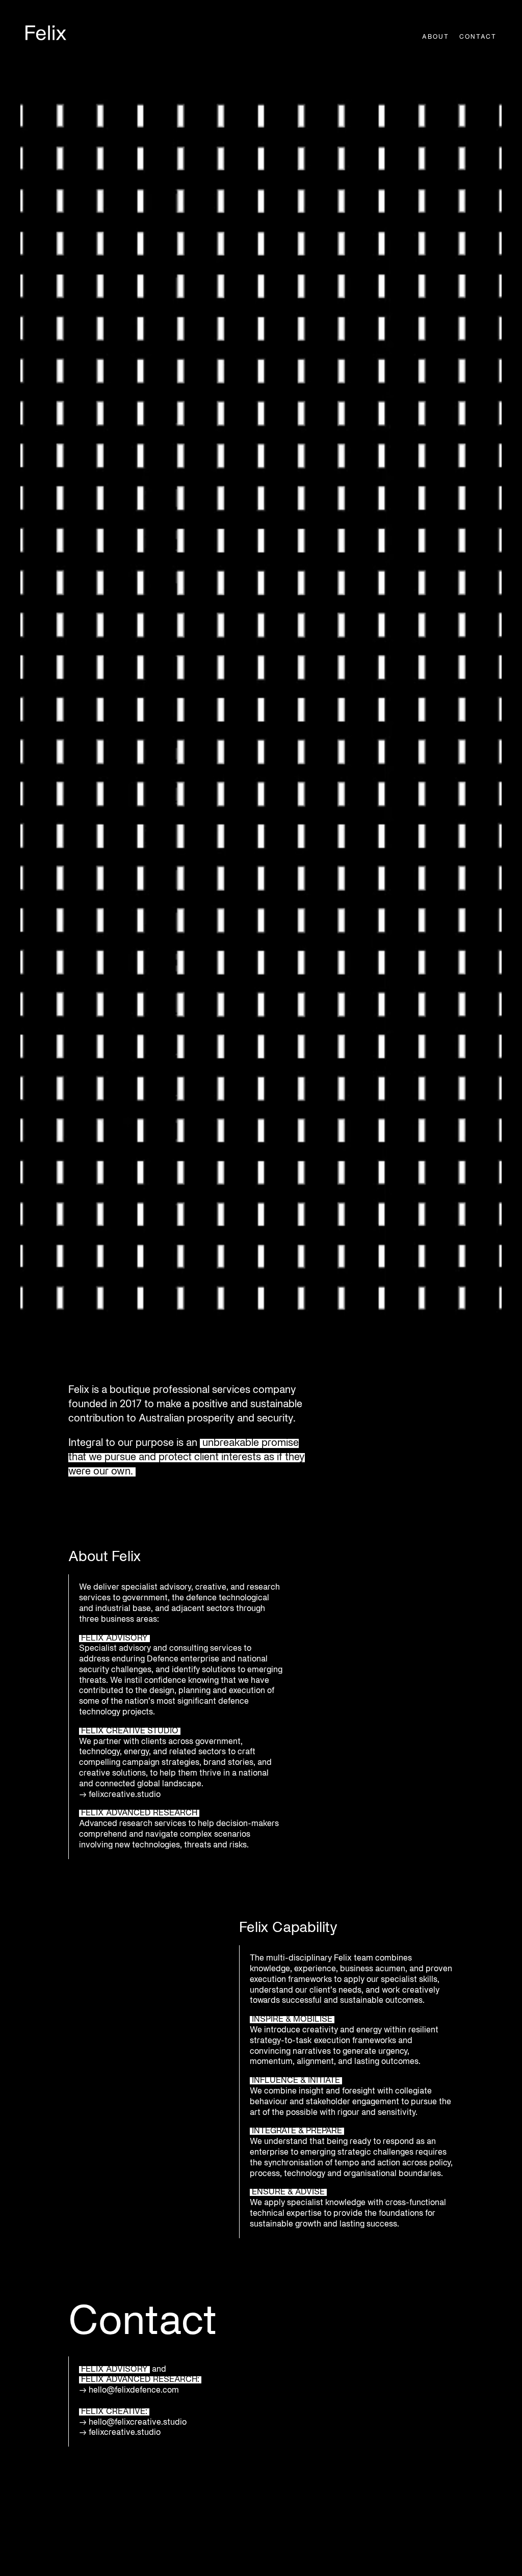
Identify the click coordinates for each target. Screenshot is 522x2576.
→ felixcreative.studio (120, 2433)
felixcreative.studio (126, 1795)
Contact (478, 37)
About (436, 37)
